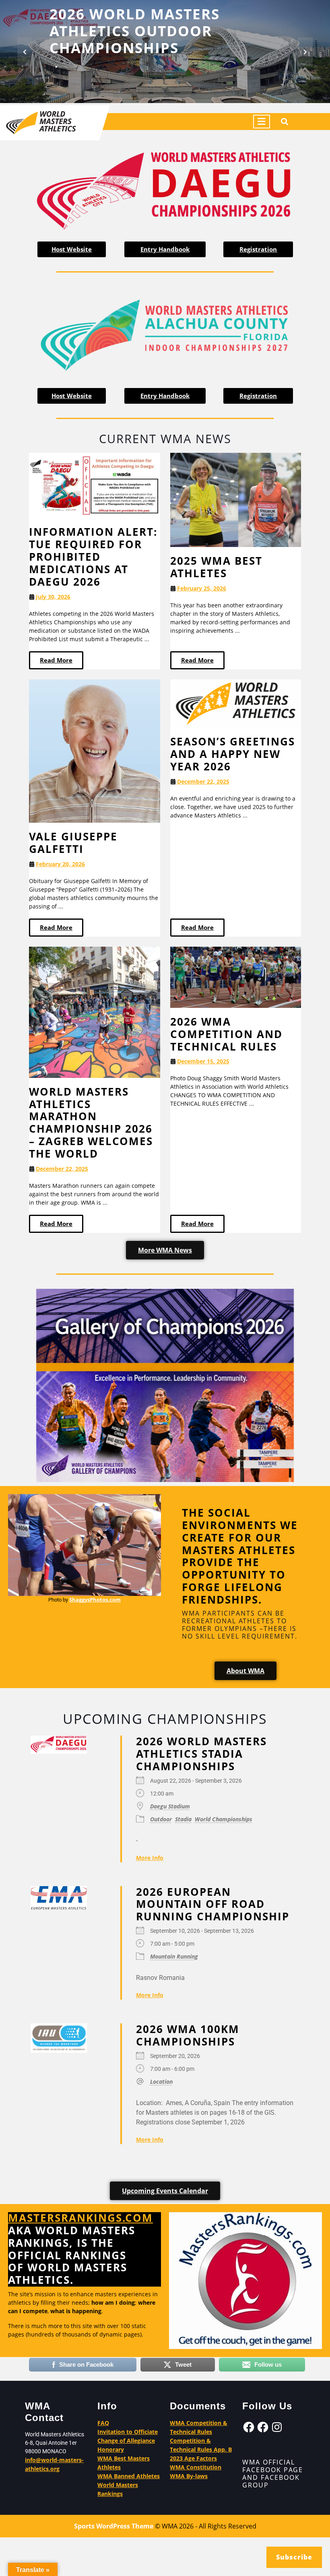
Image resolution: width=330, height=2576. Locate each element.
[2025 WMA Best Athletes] (236, 499)
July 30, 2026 (53, 597)
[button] (25, 52)
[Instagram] (277, 2427)
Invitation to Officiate (128, 2432)
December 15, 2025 (203, 1062)
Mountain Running (174, 1956)
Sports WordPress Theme (114, 2526)
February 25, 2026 (202, 588)
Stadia (183, 1819)
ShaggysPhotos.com (95, 1600)
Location (161, 2082)
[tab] (262, 122)
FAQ (103, 2423)
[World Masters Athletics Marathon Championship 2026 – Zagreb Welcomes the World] (95, 1012)
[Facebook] (249, 2427)
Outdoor (161, 1819)
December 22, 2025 (203, 781)
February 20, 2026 (60, 864)
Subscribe (294, 2557)
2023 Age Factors (193, 2458)
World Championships (224, 1819)
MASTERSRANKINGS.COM (80, 2218)
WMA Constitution (196, 2467)
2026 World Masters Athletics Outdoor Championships (135, 31)
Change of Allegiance (126, 2441)
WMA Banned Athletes (129, 2476)
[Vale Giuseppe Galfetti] (95, 750)
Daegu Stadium (170, 1806)
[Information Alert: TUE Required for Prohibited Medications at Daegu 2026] (95, 485)
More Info (150, 1858)
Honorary (111, 2449)
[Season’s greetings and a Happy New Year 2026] (236, 703)
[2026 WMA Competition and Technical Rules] (236, 977)
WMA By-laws (189, 2476)
